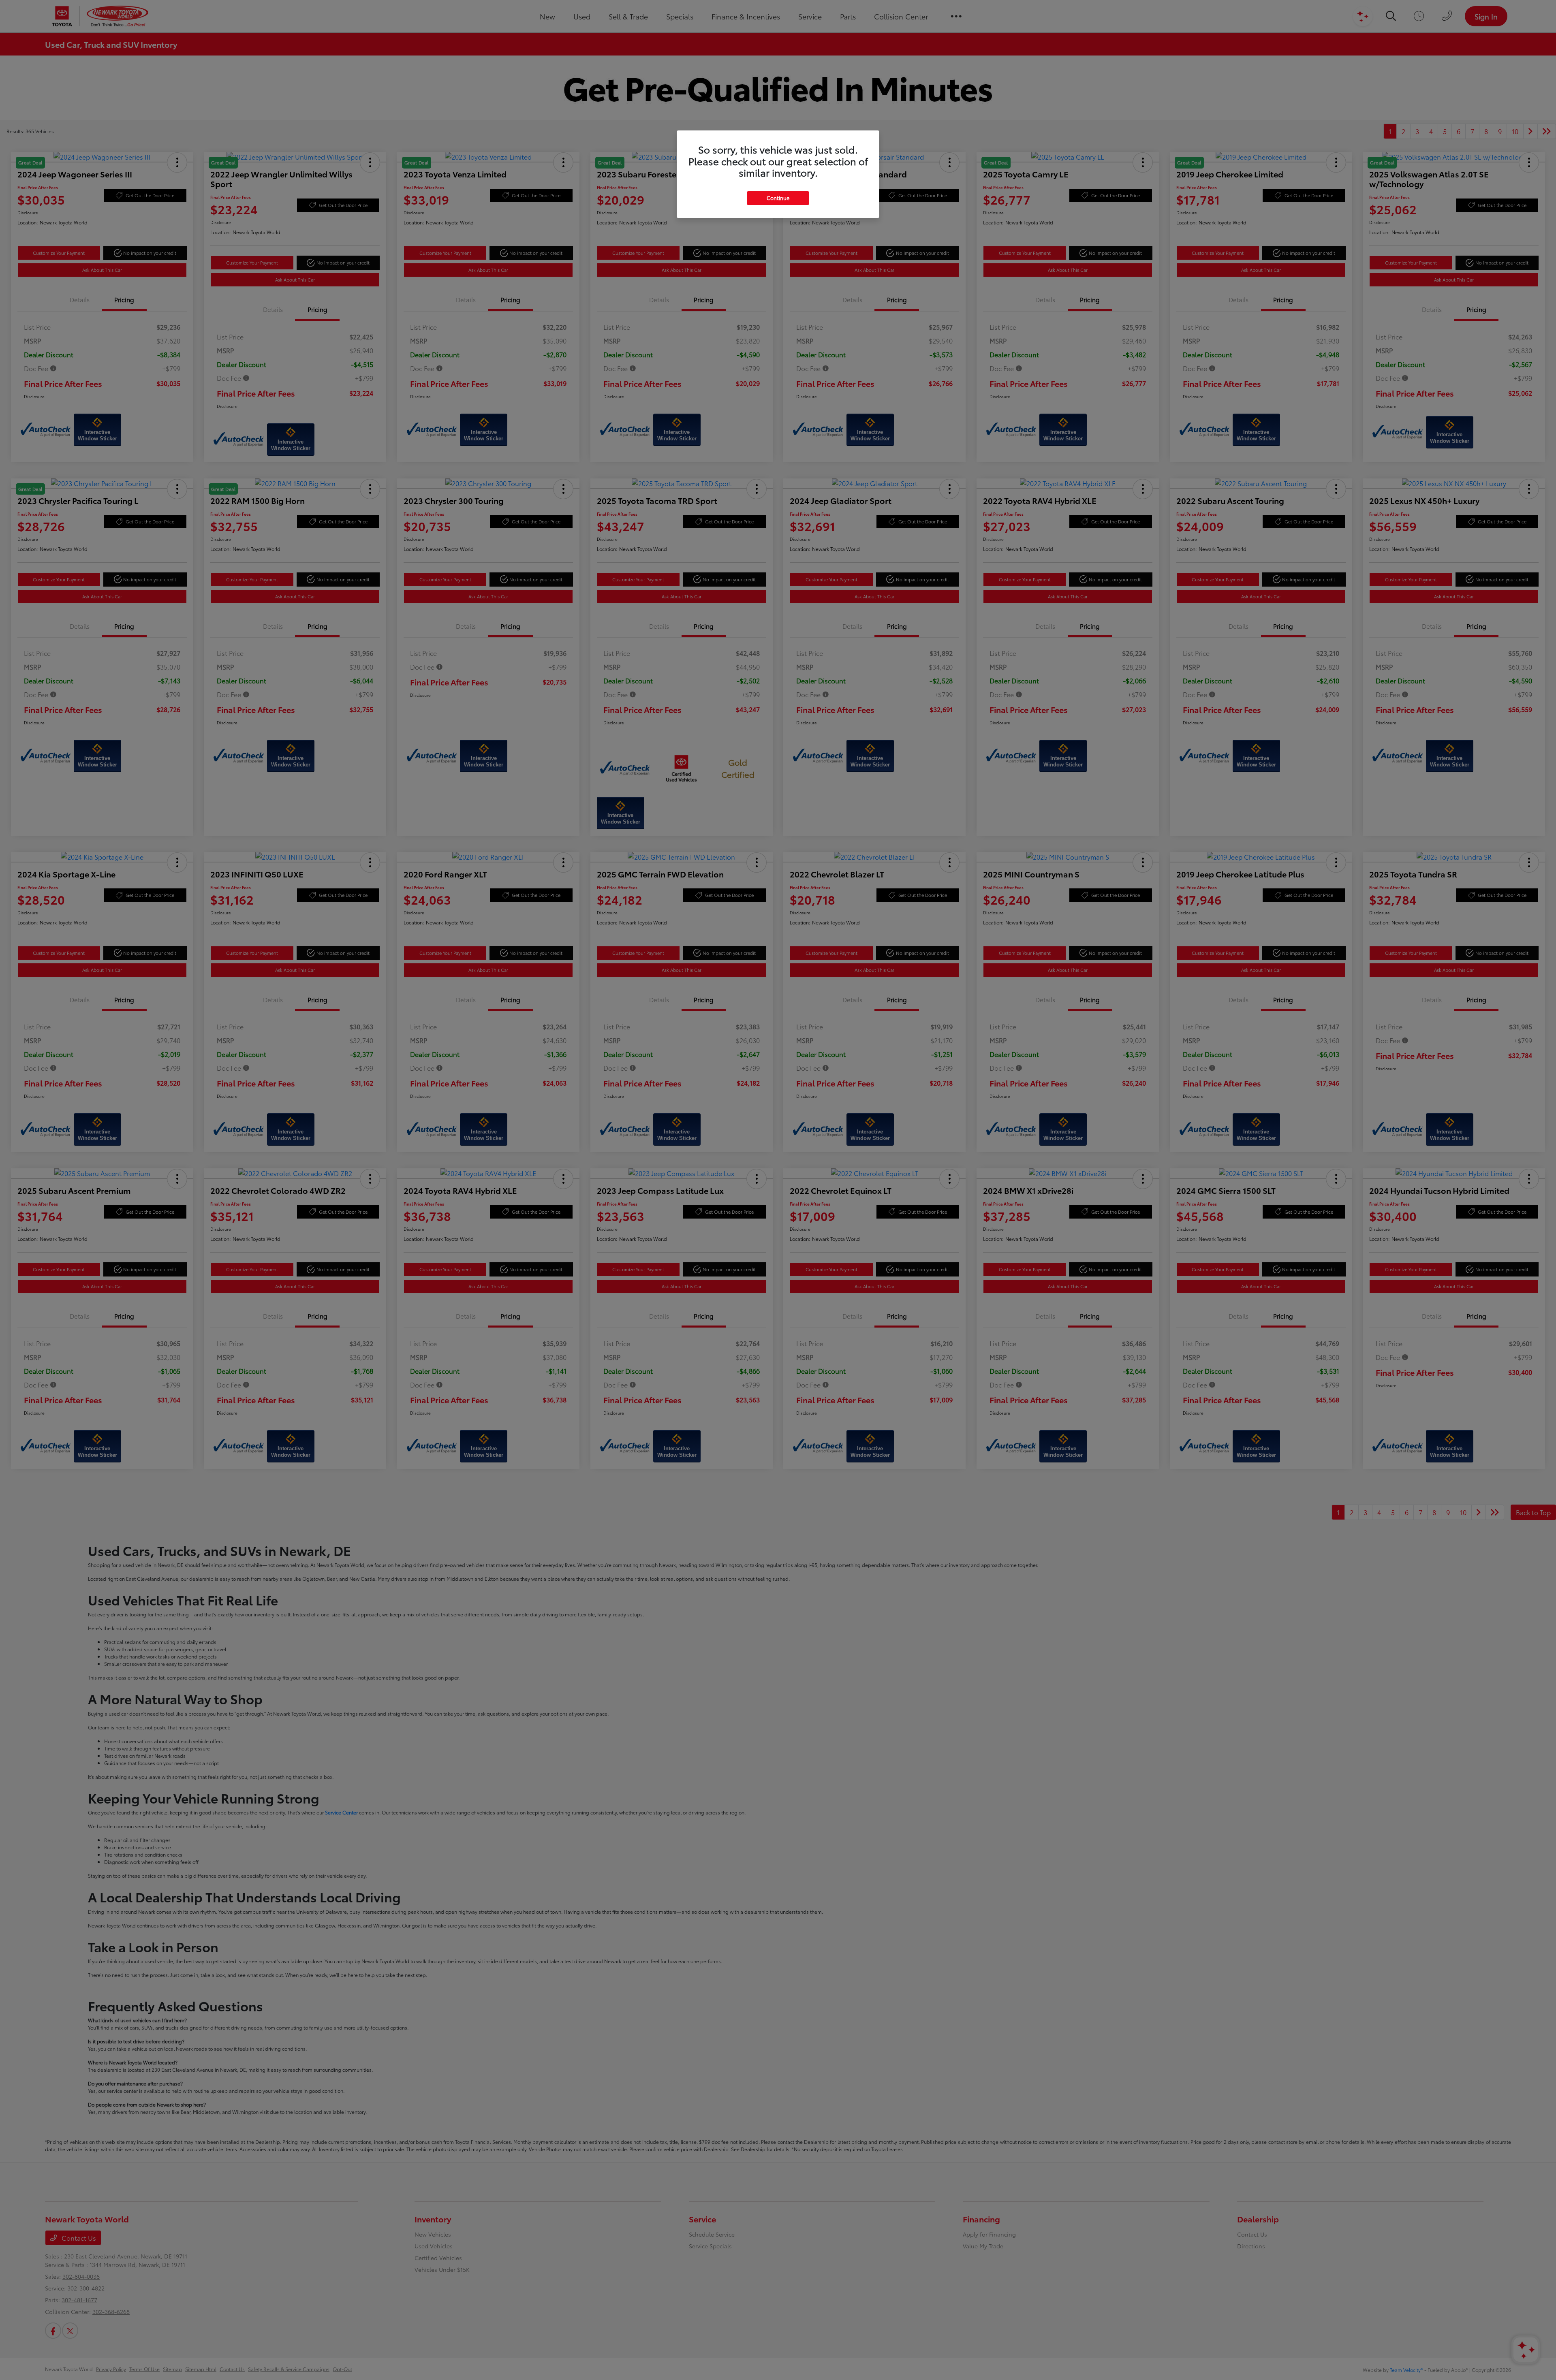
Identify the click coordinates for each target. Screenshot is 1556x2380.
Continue (778, 198)
